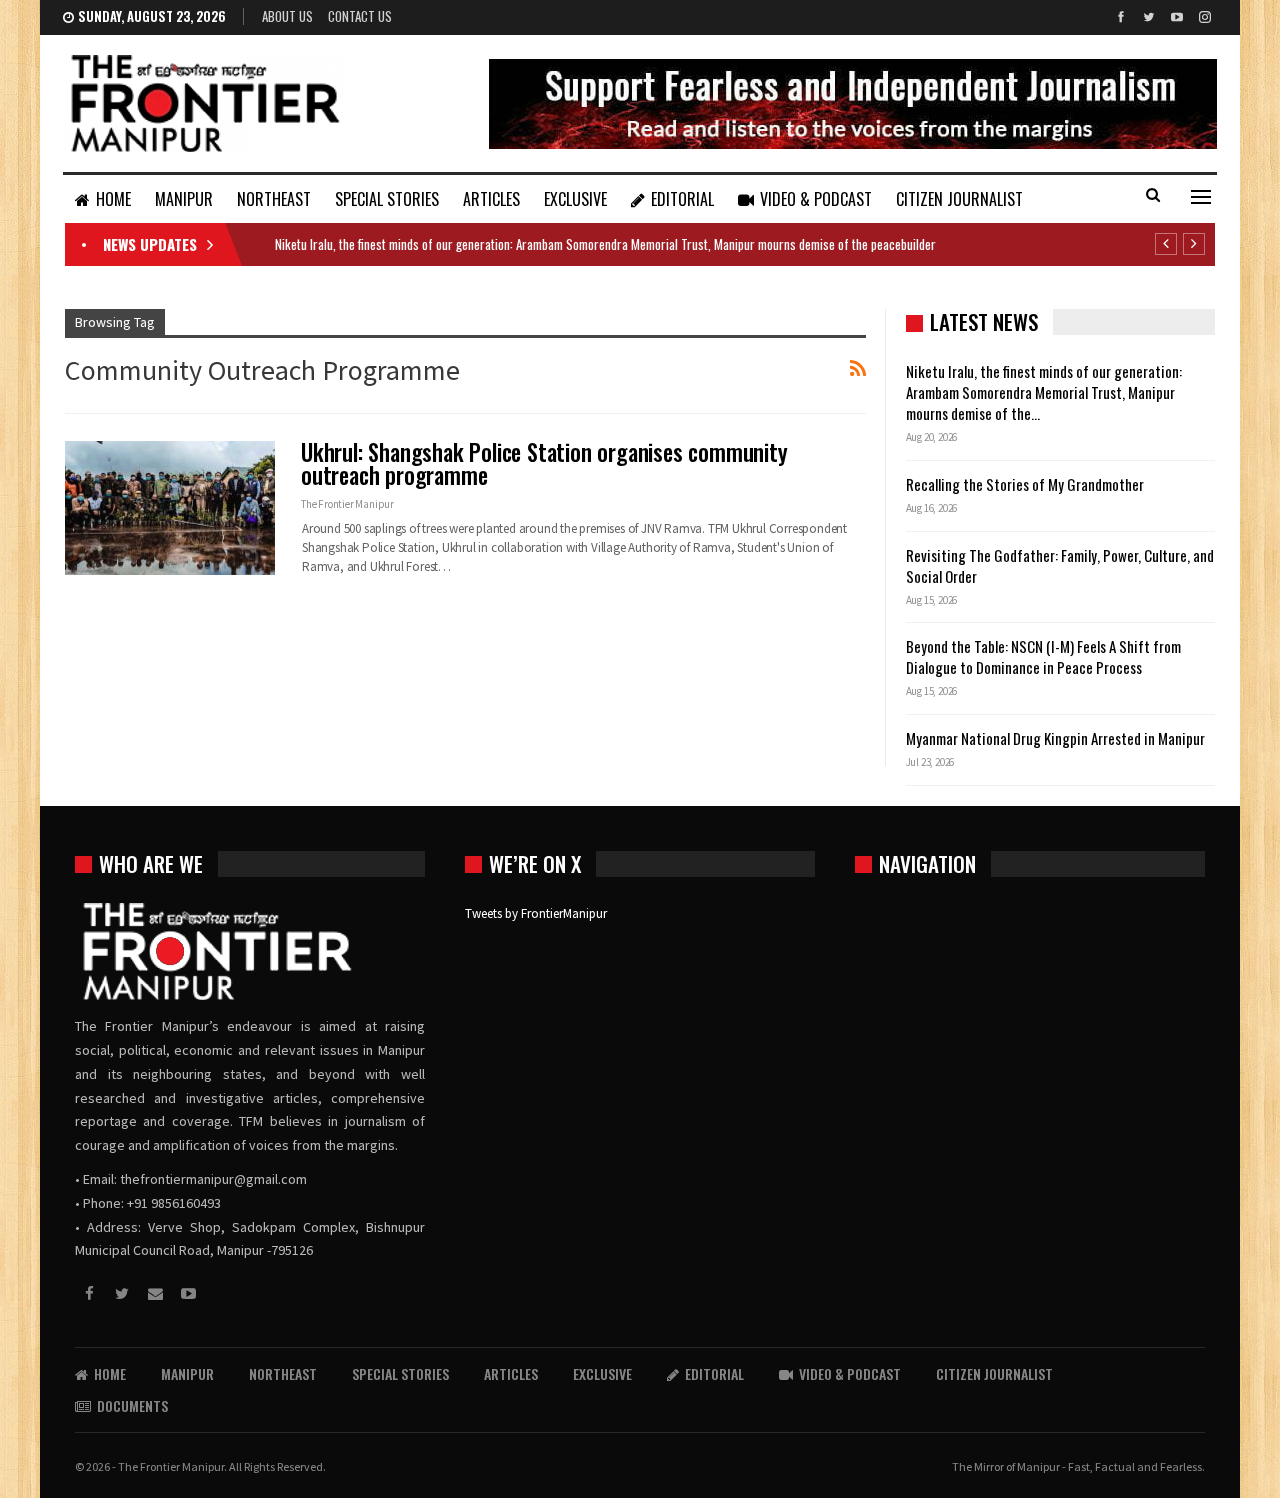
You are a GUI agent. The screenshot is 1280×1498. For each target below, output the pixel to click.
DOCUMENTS (132, 1405)
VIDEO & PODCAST (816, 199)
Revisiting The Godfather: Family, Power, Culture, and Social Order (1060, 565)
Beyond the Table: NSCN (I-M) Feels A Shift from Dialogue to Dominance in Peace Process (1043, 656)
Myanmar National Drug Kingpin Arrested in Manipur (1055, 738)
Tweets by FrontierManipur (536, 913)
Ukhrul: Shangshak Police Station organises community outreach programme (544, 463)
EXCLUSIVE (575, 199)
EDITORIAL (682, 199)
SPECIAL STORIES (387, 199)
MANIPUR (184, 199)
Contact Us (360, 16)
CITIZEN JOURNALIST (959, 199)
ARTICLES (491, 199)
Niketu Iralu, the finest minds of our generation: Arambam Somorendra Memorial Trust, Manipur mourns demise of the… (1044, 392)
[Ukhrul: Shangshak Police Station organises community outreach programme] (170, 508)
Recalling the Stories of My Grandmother (1026, 484)
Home (113, 199)
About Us (287, 16)
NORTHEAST (274, 199)
